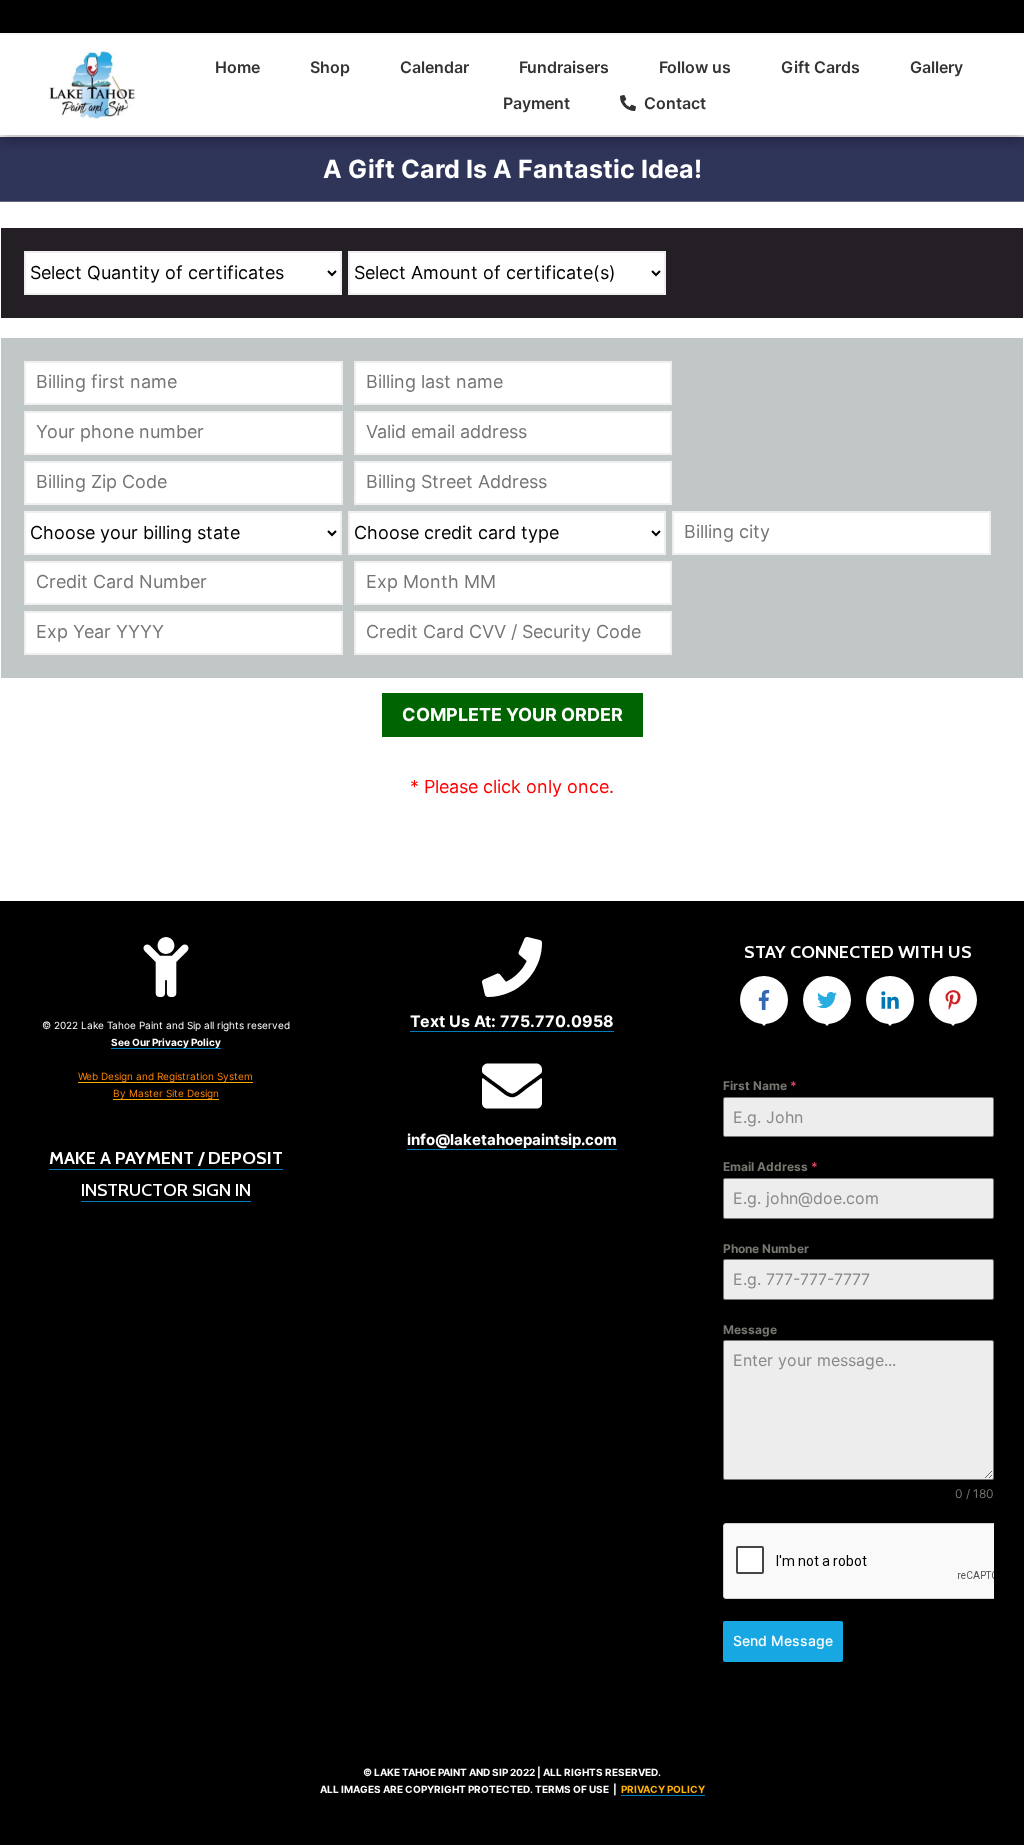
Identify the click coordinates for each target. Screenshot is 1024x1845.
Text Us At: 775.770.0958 (512, 1021)
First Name (760, 1085)
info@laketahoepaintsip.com (512, 1139)
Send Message (783, 1640)
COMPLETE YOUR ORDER (512, 714)
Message (750, 1329)
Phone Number (766, 1248)
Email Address (770, 1166)
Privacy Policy (663, 1789)
